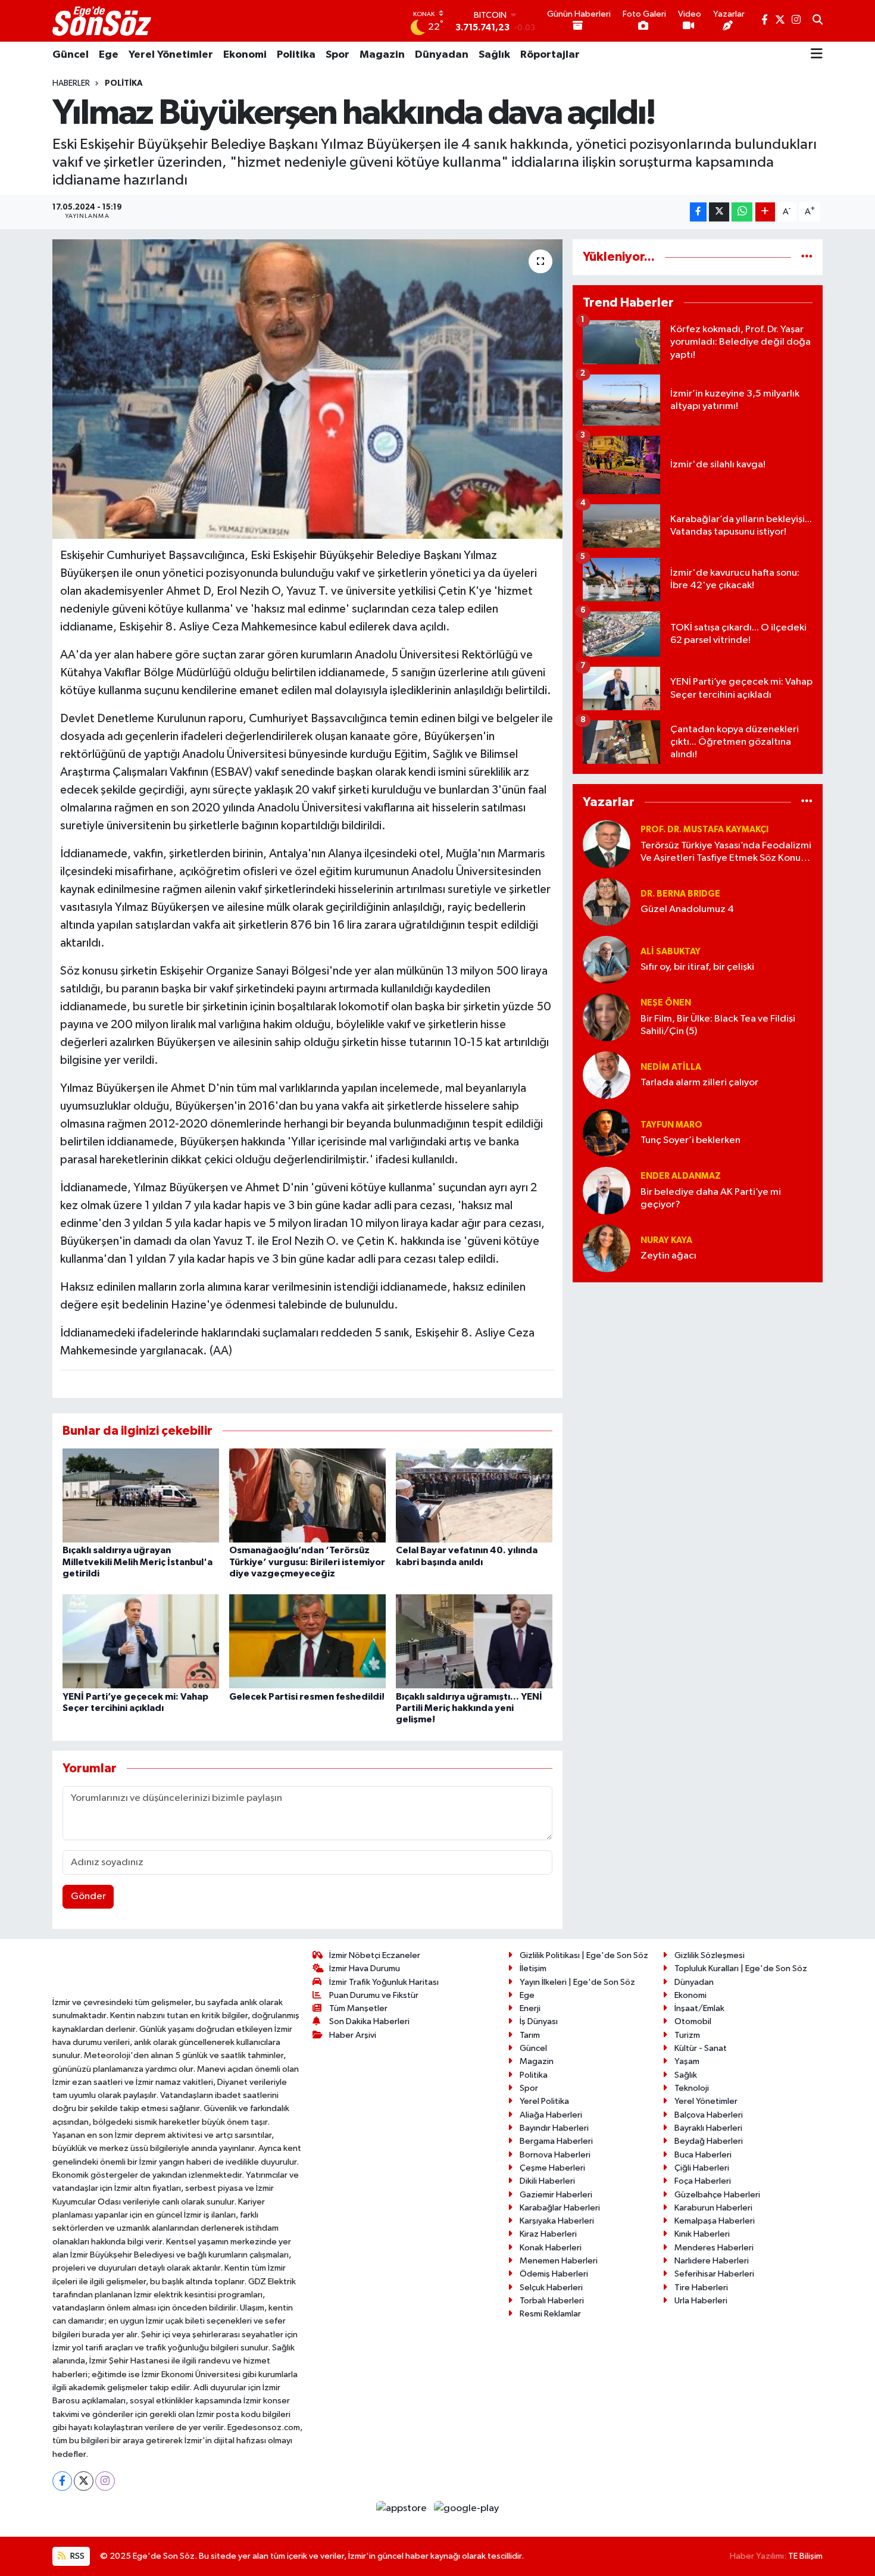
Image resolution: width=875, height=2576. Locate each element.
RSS (76, 2556)
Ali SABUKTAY (671, 952)
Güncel (71, 55)
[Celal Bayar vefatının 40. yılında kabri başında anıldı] (474, 1495)
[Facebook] (62, 2481)
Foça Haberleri (703, 2181)
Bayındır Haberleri (554, 2128)
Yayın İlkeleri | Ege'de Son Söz (577, 1982)
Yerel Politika (544, 2101)
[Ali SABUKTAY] (607, 959)
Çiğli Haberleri (702, 2168)
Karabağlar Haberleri (560, 2208)
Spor (337, 55)
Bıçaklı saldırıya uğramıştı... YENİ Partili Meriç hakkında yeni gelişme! (469, 1708)
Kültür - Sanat (701, 2048)
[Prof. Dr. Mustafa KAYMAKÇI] (607, 844)
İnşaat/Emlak (699, 2008)
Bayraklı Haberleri (708, 2128)
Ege (109, 55)
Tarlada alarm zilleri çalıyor (699, 1083)
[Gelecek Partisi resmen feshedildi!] (307, 1641)
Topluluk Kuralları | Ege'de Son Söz (741, 1968)
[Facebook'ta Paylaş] (698, 212)
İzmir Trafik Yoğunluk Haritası (384, 1982)
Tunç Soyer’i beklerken (690, 1140)
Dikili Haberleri (547, 2181)
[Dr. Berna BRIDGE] (607, 902)
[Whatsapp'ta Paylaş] (742, 212)
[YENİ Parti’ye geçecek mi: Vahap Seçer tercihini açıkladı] (141, 1641)
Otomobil (693, 2021)
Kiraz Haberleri (548, 2234)
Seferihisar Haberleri (714, 2274)
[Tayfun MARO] (607, 1133)
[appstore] (403, 2508)
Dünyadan (442, 55)
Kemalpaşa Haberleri (715, 2221)
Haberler (71, 83)
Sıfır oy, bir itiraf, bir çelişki (697, 967)
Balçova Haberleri (709, 2115)
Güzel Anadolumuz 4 (687, 909)
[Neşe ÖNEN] (607, 1017)
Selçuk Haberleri (551, 2288)
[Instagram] (105, 2481)
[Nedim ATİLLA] (607, 1075)
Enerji (530, 2008)
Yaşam (687, 2061)
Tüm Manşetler (358, 2008)
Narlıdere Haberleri (712, 2261)
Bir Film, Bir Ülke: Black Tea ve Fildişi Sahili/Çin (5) (718, 1025)
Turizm (687, 2035)
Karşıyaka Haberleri (557, 2221)
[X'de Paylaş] (719, 212)
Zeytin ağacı (668, 1256)
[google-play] (467, 2508)
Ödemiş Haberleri (554, 2274)
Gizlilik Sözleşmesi (710, 1955)
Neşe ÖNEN (666, 1003)
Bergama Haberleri (556, 2141)
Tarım (530, 2035)
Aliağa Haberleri (551, 2115)
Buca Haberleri (703, 2155)
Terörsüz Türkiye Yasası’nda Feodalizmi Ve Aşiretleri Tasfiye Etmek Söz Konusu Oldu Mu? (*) (726, 853)
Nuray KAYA (666, 1240)
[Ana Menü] (817, 55)
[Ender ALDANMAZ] (607, 1190)
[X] (84, 2481)
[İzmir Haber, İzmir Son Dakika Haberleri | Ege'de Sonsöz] (103, 21)
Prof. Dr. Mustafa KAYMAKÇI (704, 830)
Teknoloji (692, 2088)
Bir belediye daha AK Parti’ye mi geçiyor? (711, 1198)
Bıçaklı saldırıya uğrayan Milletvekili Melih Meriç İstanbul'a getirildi (137, 1562)
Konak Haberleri (551, 2248)
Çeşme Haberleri (552, 2168)
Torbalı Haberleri (552, 2301)
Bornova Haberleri (555, 2155)
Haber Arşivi (353, 2035)
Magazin (382, 55)
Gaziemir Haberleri (556, 2195)
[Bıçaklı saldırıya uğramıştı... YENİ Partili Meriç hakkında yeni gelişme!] (474, 1641)
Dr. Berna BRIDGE (680, 894)
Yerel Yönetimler (171, 55)
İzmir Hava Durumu (365, 1968)
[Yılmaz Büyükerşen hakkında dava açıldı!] (307, 389)
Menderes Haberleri (714, 2248)
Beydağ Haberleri (709, 2141)
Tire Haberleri (701, 2288)
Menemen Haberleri (559, 2261)
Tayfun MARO (671, 1125)
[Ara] (818, 21)
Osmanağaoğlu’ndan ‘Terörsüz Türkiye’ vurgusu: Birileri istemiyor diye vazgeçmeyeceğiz (307, 1562)
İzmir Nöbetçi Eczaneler (375, 1955)
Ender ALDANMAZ (681, 1176)
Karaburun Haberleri (713, 2208)
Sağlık (494, 55)
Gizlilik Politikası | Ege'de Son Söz (584, 1955)
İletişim (533, 1968)
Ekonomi (245, 55)
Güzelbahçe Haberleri (717, 2195)
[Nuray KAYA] (607, 1248)
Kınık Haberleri (702, 2234)
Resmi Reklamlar (550, 2314)
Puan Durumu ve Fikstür (374, 1995)
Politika (296, 55)
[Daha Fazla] (765, 212)
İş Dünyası (539, 2021)
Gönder (88, 1896)
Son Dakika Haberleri (369, 2021)
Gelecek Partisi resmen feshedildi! (307, 1697)
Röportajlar (550, 55)
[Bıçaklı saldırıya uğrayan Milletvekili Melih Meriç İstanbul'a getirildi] (141, 1495)
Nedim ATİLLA (671, 1067)
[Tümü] (807, 257)
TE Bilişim (805, 2556)
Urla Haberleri (701, 2301)
